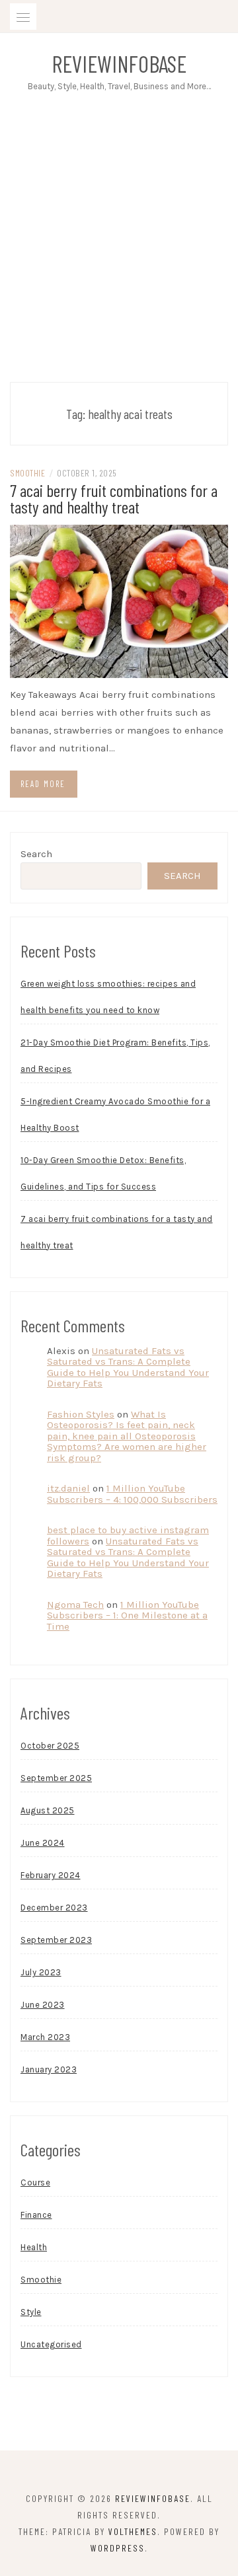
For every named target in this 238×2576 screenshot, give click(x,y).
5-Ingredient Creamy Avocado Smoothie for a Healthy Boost (115, 1115)
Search (36, 854)
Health (34, 2247)
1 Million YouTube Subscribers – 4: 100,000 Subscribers (132, 1494)
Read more (43, 784)
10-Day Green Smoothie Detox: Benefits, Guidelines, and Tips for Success (103, 1173)
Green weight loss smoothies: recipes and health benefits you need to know (108, 997)
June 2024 (43, 1843)
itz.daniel (68, 1488)
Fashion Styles (81, 1414)
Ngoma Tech (75, 1605)
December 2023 (54, 1908)
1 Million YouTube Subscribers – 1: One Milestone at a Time (127, 1615)
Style (31, 2312)
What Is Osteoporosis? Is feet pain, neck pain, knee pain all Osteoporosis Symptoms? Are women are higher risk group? (127, 1436)
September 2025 (56, 1778)
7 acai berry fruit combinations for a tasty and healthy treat (114, 498)
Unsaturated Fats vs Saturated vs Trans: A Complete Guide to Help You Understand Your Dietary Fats (128, 1367)
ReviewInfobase (119, 63)
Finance (36, 2215)
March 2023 (45, 2037)
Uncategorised (51, 2344)
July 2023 (41, 1972)
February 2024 (51, 1875)
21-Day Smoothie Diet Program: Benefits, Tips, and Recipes (115, 1056)
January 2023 (49, 2069)
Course (35, 2182)
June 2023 (43, 2005)
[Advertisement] (119, 250)
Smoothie (27, 473)
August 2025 (48, 1810)
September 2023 (56, 1940)
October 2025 (50, 1746)
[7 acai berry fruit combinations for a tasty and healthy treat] (119, 600)
